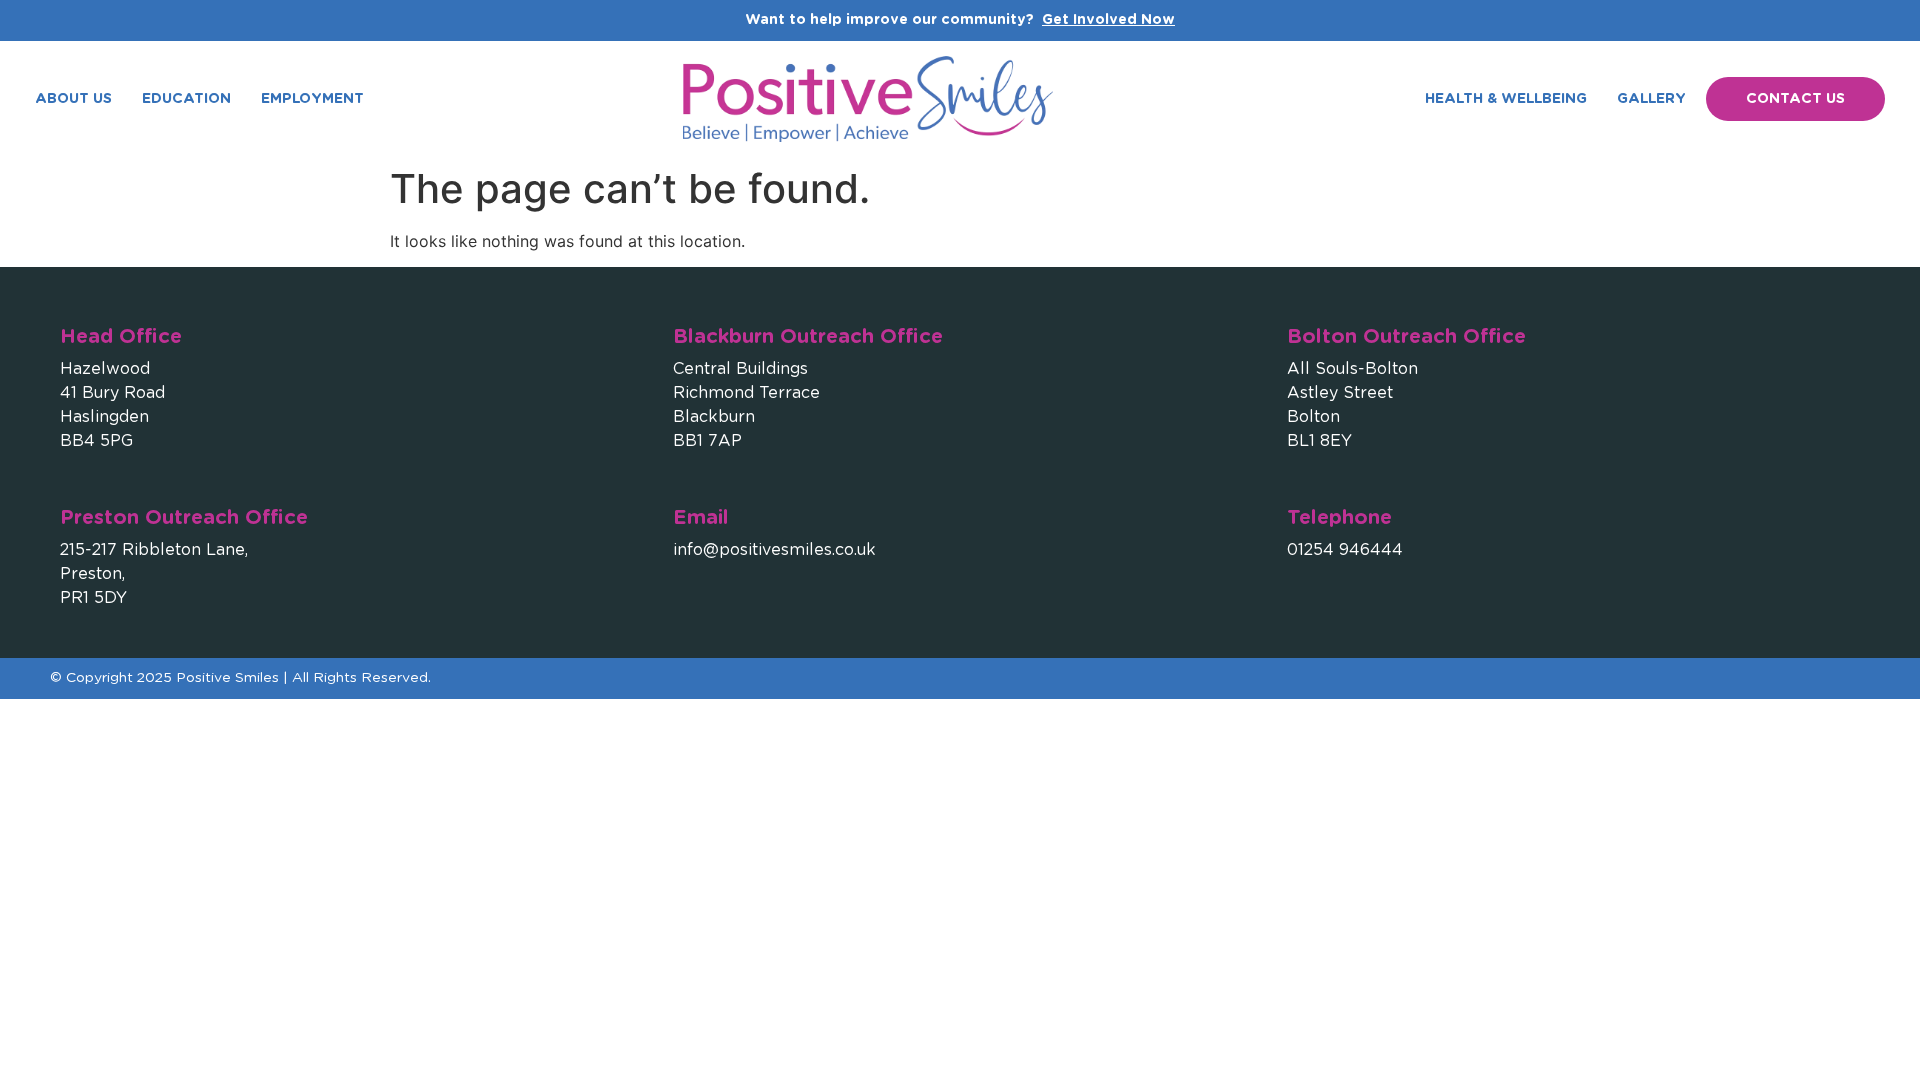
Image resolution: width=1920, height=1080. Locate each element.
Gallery (1651, 99)
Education (186, 99)
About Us (73, 99)
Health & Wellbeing (1506, 99)
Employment (312, 99)
